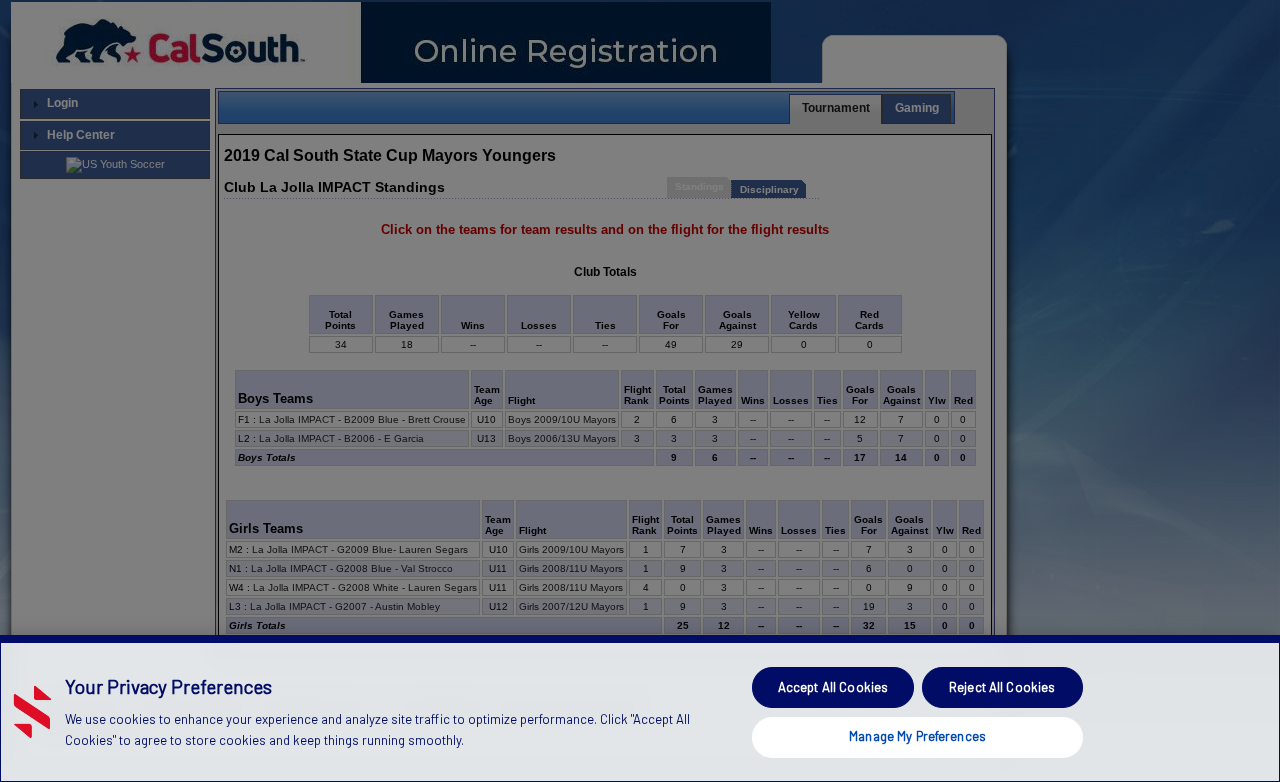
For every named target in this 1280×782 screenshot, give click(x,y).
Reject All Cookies (1002, 687)
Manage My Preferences (917, 736)
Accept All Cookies (833, 687)
